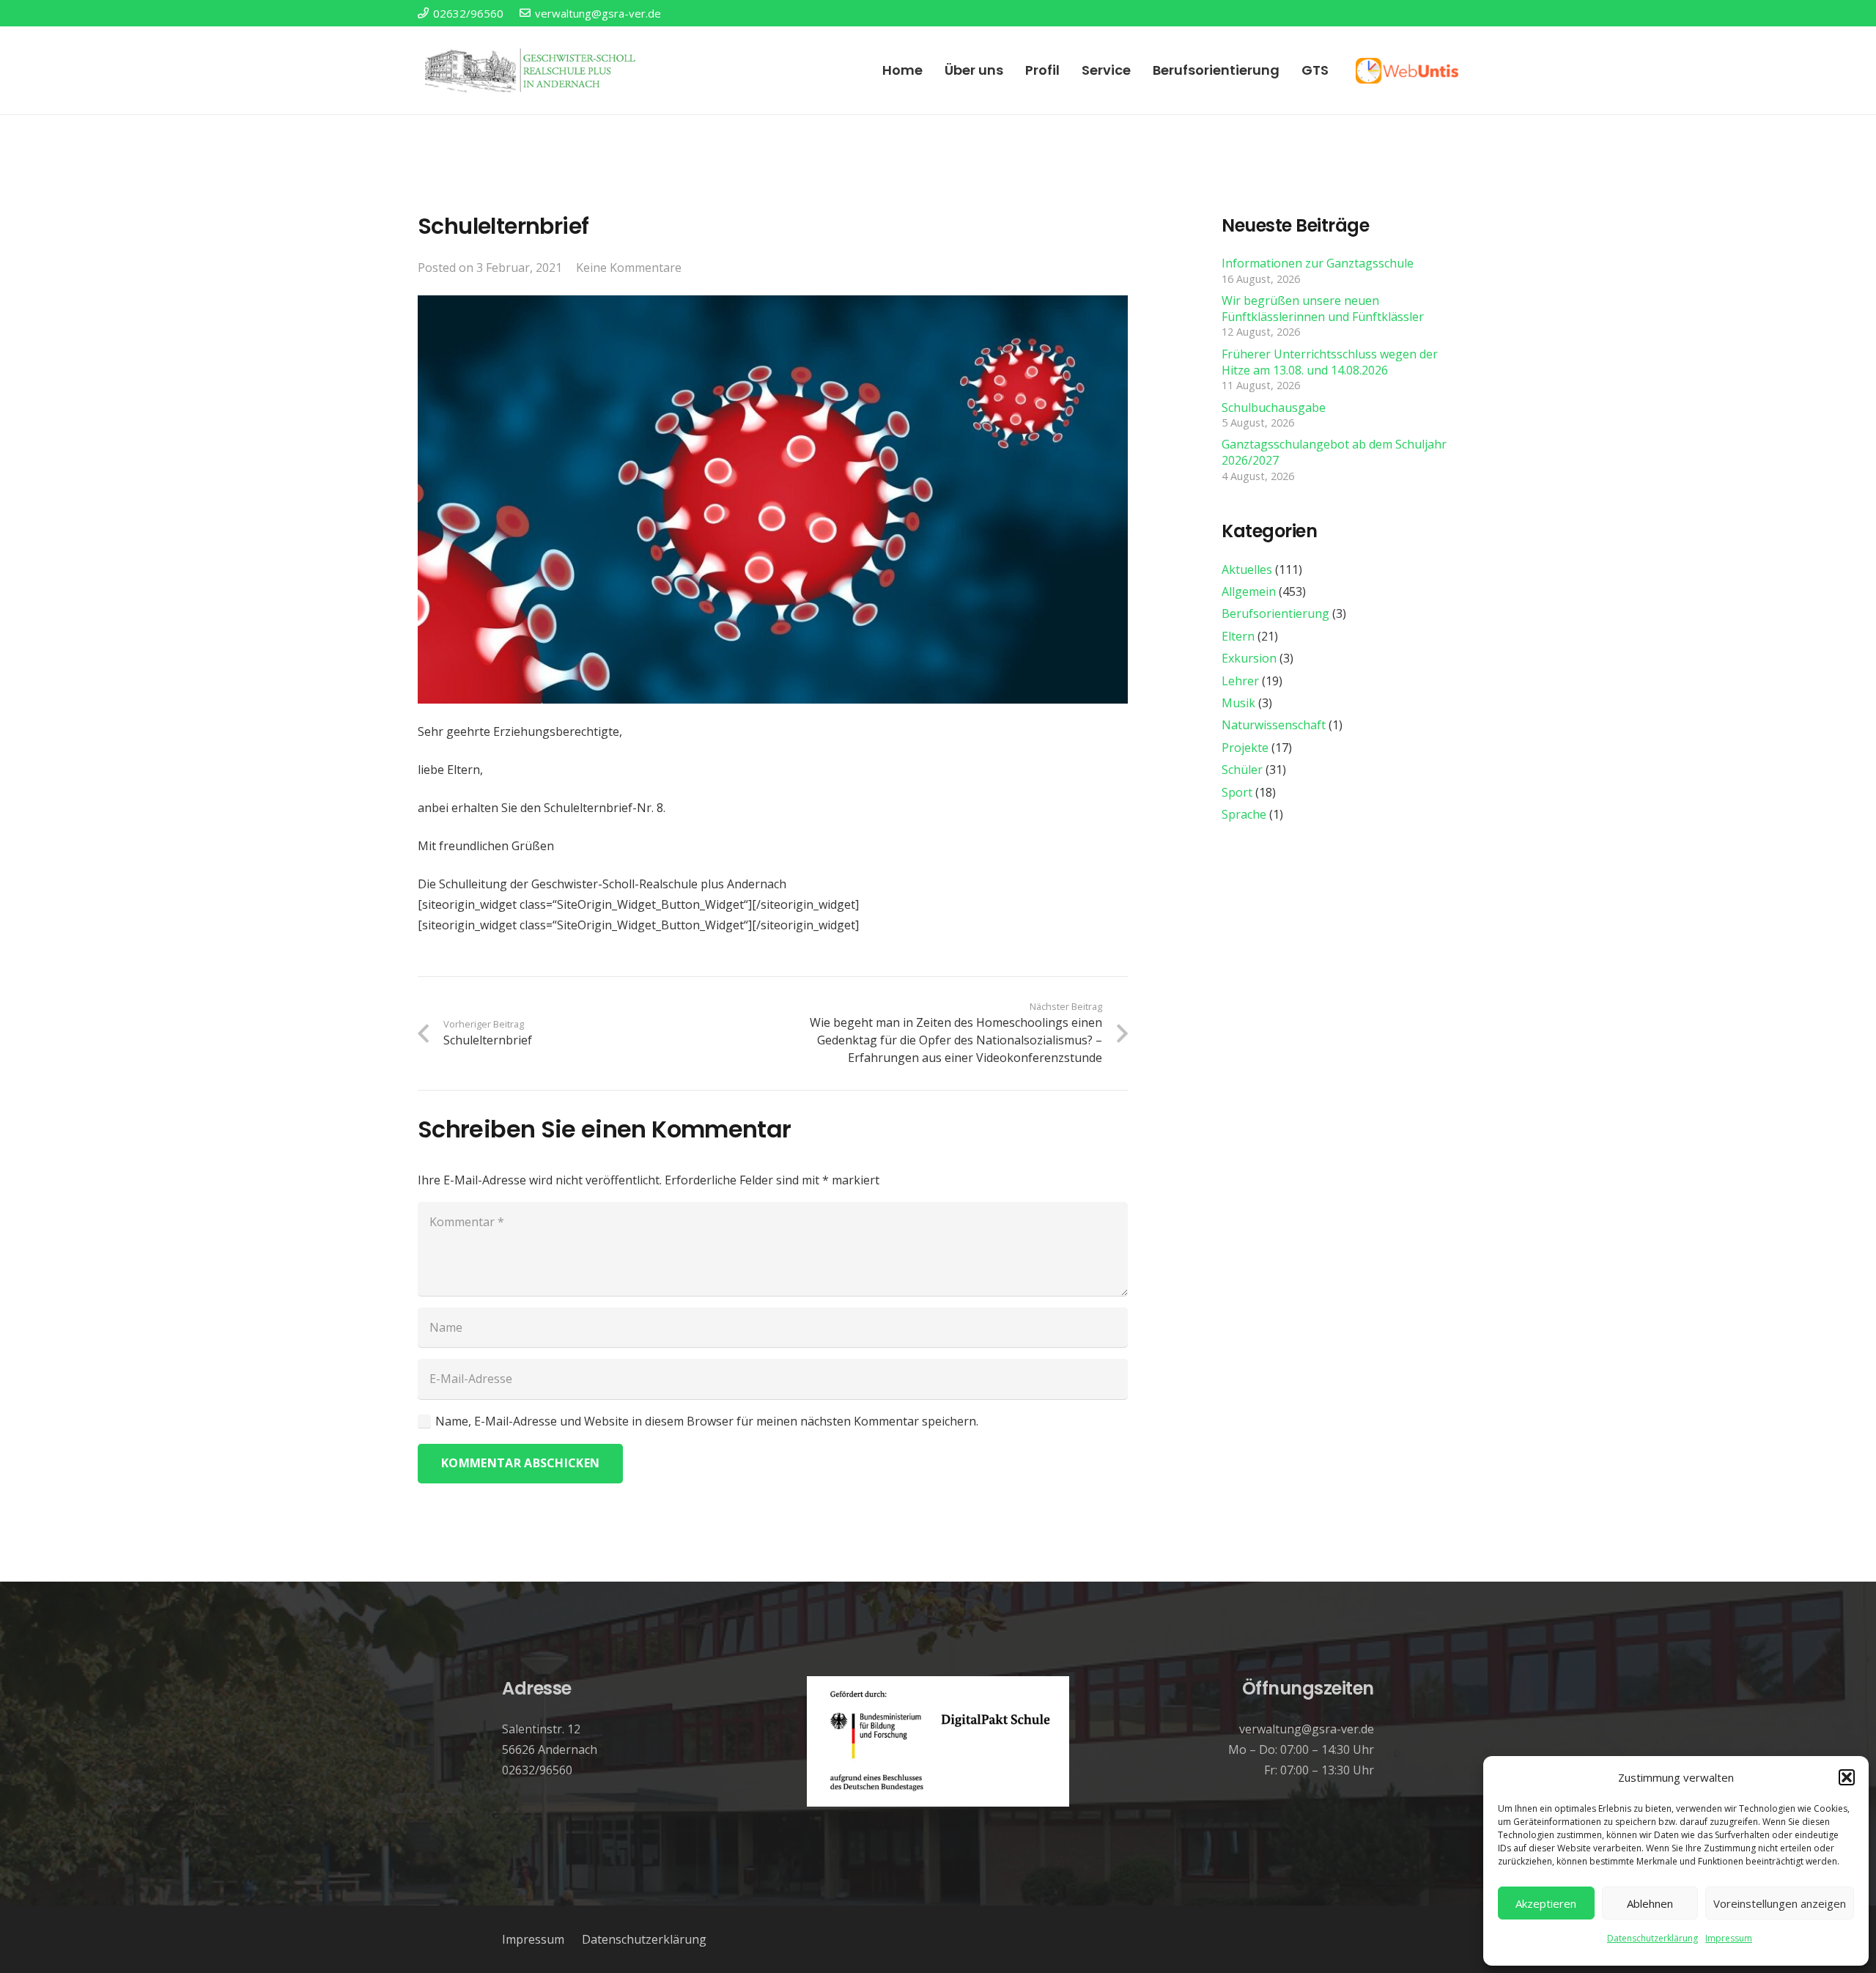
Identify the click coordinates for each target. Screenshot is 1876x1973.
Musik (1238, 703)
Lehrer (1240, 681)
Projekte (1245, 748)
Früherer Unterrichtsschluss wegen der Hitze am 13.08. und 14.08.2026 (1330, 362)
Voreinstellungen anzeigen (1780, 1903)
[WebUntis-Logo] (1407, 71)
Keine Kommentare (629, 268)
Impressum (1729, 1938)
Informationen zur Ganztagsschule (1318, 263)
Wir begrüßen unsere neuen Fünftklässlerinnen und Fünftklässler (1323, 309)
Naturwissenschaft (1274, 725)
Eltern (1238, 636)
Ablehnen (1650, 1903)
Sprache (1244, 814)
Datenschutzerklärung (1652, 1938)
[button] (1847, 1777)
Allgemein (1249, 591)
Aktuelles (1247, 569)
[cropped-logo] (532, 70)
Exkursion (1249, 658)
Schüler (1242, 770)
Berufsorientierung (1275, 613)
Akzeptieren (1546, 1903)
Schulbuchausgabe (1274, 407)
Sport (1237, 792)
